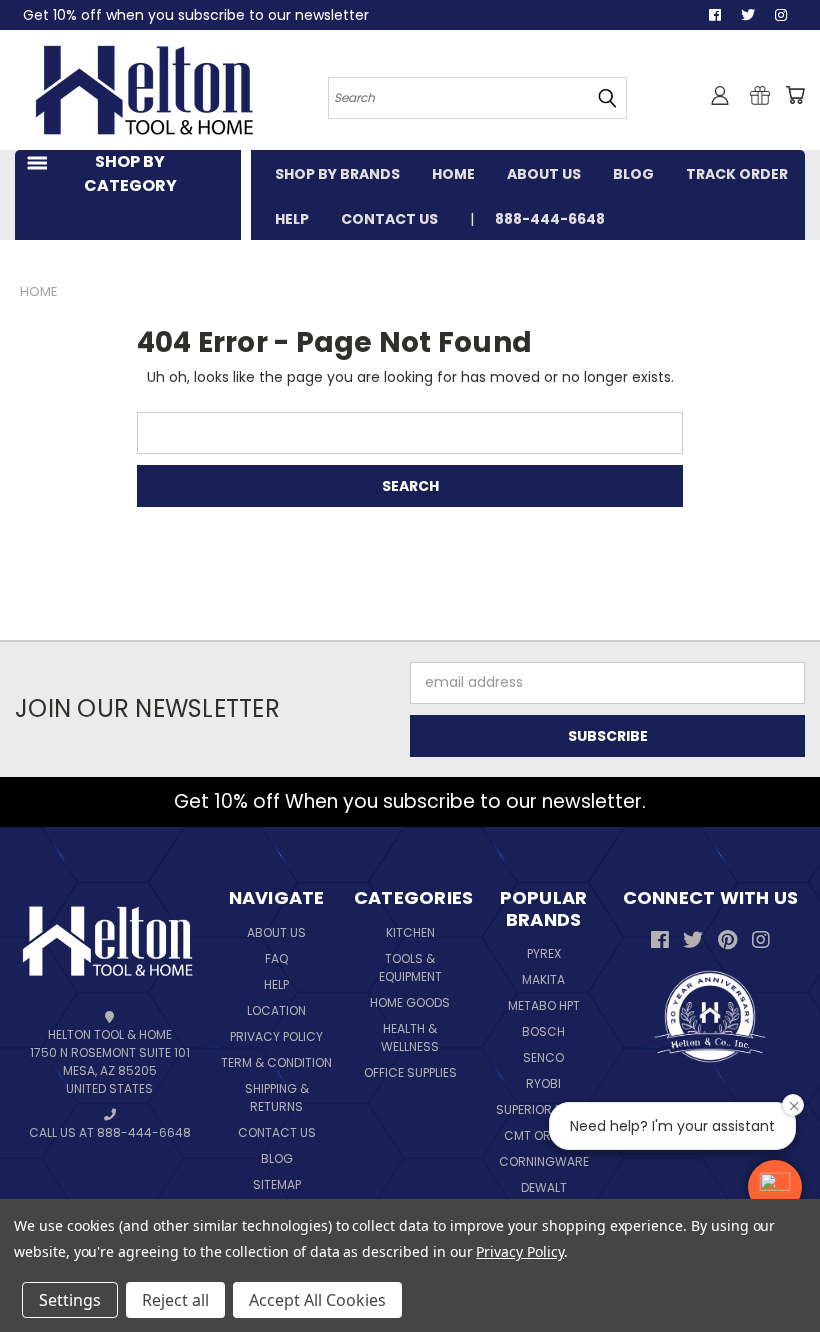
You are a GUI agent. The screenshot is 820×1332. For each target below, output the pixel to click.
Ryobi (543, 1083)
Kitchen (410, 932)
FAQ (276, 958)
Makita (543, 979)
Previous (779, 1269)
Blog (277, 1158)
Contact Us (277, 1132)
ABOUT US (544, 174)
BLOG (633, 174)
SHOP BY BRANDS (337, 174)
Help (276, 984)
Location (276, 1010)
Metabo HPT (544, 1005)
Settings (70, 1300)
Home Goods (410, 1002)
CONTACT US (389, 219)
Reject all (175, 1300)
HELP (292, 219)
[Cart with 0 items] (795, 95)
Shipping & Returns (277, 1097)
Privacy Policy (276, 1036)
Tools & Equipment (410, 967)
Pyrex (544, 953)
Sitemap (277, 1184)
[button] (775, 1187)
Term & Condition (276, 1062)
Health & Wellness (410, 1037)
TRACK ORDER (737, 174)
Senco (543, 1057)
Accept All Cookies (317, 1300)
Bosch (543, 1031)
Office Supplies (410, 1072)
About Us (276, 932)
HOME (453, 174)
